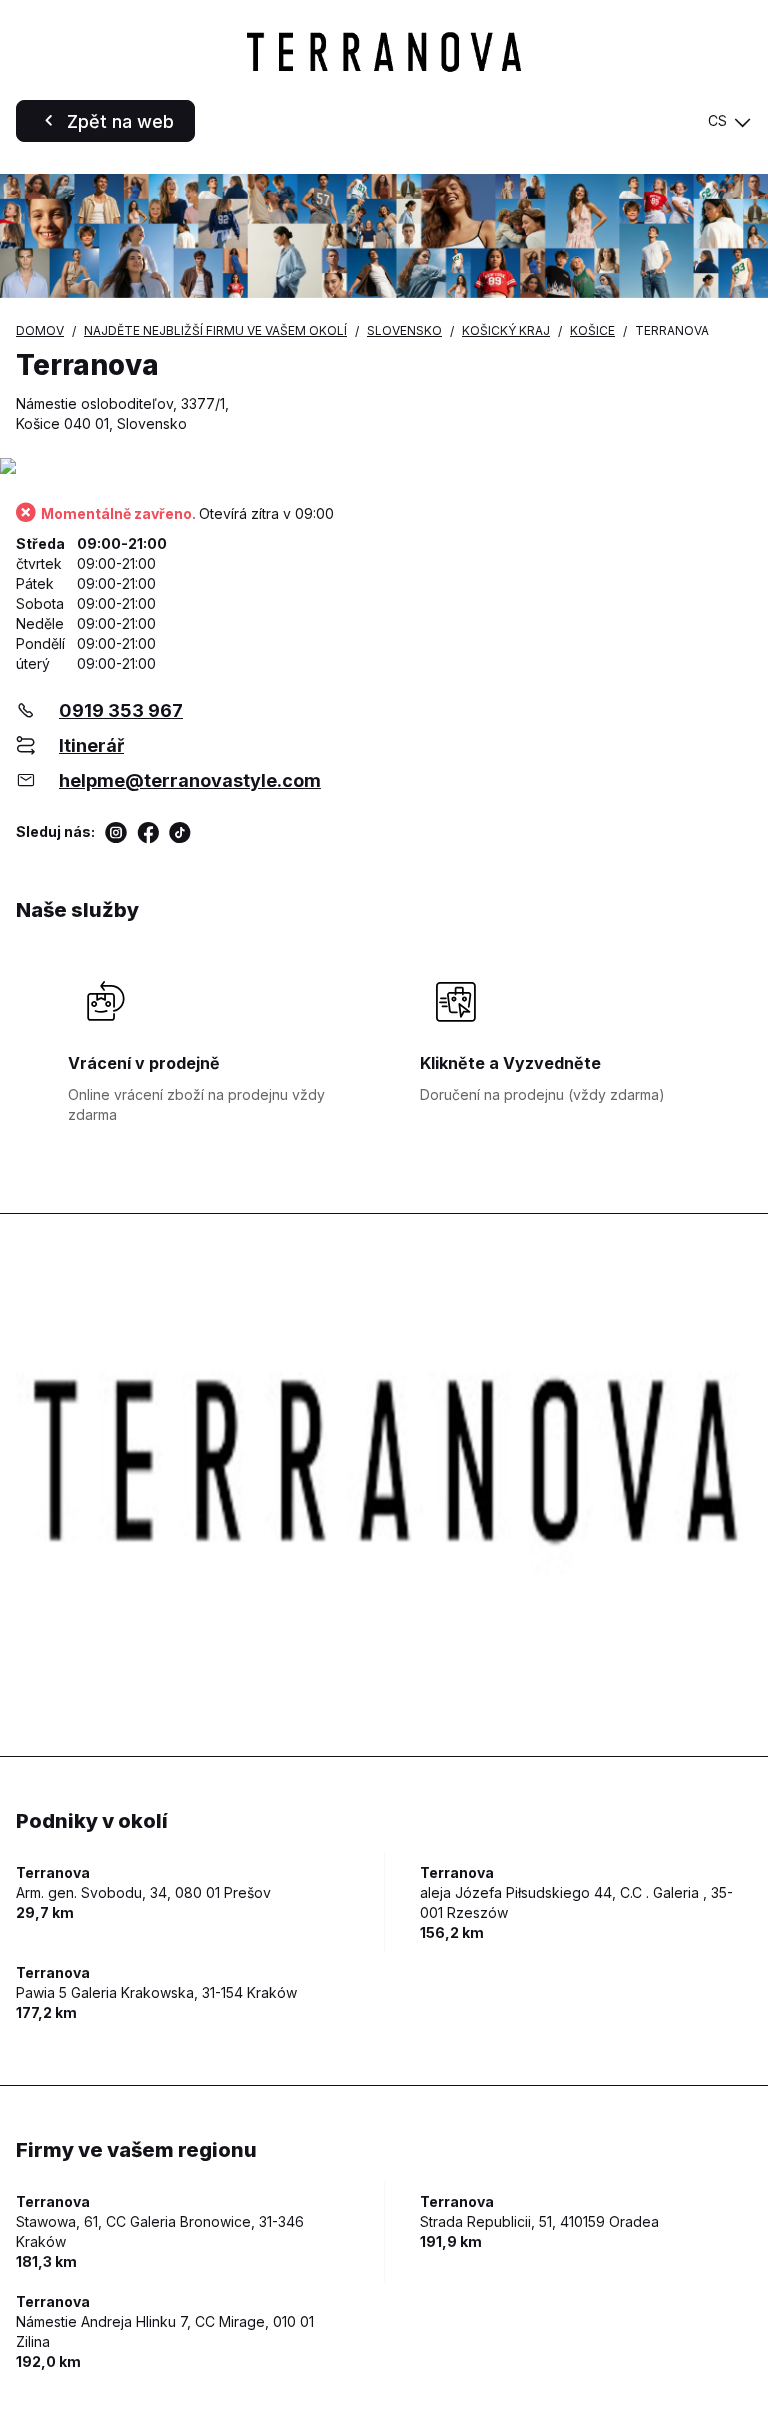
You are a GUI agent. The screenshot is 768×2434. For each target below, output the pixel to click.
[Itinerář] (384, 467)
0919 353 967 (121, 710)
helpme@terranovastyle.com (190, 780)
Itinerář (91, 745)
